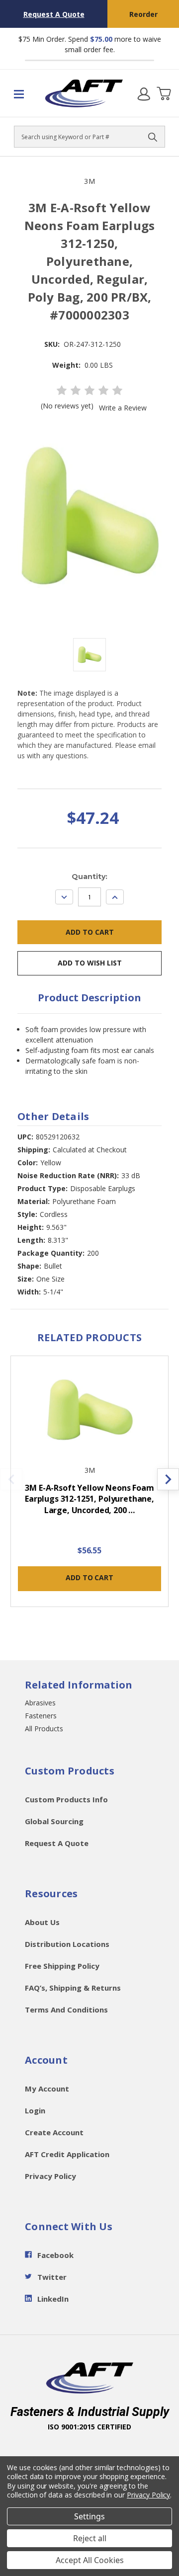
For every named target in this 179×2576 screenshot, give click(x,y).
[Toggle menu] (22, 93)
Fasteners (41, 1716)
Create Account (54, 2132)
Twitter (52, 2277)
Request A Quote (54, 14)
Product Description (89, 998)
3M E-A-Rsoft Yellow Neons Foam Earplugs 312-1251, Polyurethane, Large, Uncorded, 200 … (89, 1499)
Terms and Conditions (66, 2010)
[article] (90, 1487)
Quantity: (89, 877)
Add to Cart (89, 1577)
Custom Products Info (66, 1799)
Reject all (90, 2538)
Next (168, 1479)
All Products (44, 1729)
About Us (42, 1922)
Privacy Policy (50, 2176)
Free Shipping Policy (62, 1966)
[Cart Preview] (164, 93)
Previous (11, 1479)
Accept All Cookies (90, 2560)
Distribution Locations (67, 1944)
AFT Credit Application (67, 2154)
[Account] (144, 93)
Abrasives (40, 1703)
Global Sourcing (54, 1821)
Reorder (143, 14)
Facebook (55, 2255)
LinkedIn (53, 2299)
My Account (47, 2089)
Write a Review (123, 408)
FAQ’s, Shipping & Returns (73, 1988)
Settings (89, 2516)
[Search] (153, 137)
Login (35, 2110)
